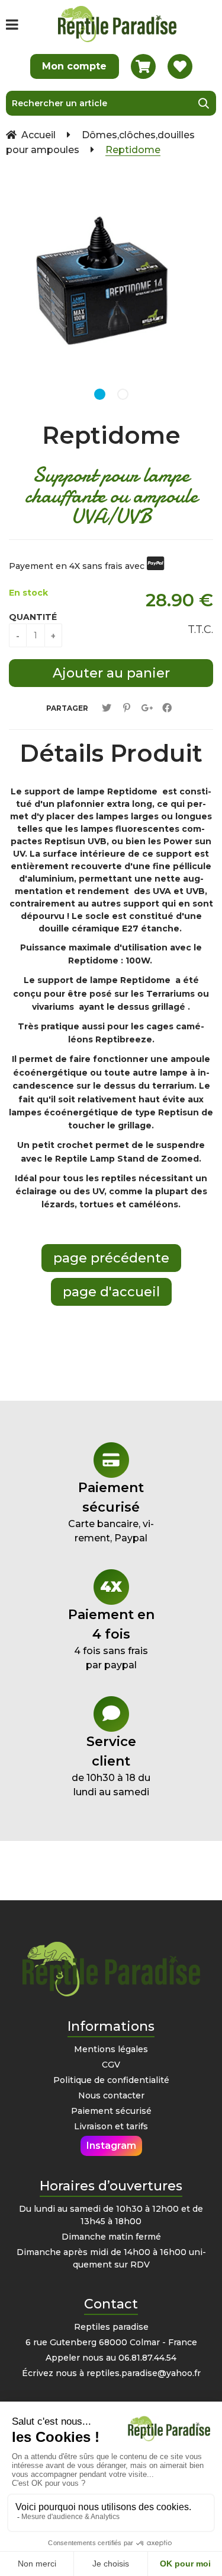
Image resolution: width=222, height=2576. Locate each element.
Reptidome (111, 435)
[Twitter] (107, 708)
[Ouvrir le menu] (12, 24)
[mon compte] (75, 66)
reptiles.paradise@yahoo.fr (144, 2373)
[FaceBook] (167, 708)
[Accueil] (117, 24)
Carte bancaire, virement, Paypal (111, 1512)
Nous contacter (111, 2095)
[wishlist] (180, 66)
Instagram (111, 2146)
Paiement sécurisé (111, 2111)
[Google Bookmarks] (147, 708)
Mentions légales (111, 2049)
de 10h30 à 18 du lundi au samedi (111, 1766)
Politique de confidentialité (111, 2080)
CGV (111, 2065)
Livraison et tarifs (111, 2126)
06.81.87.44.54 (147, 2358)
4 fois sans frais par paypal (111, 1639)
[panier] (143, 66)
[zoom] (198, 193)
